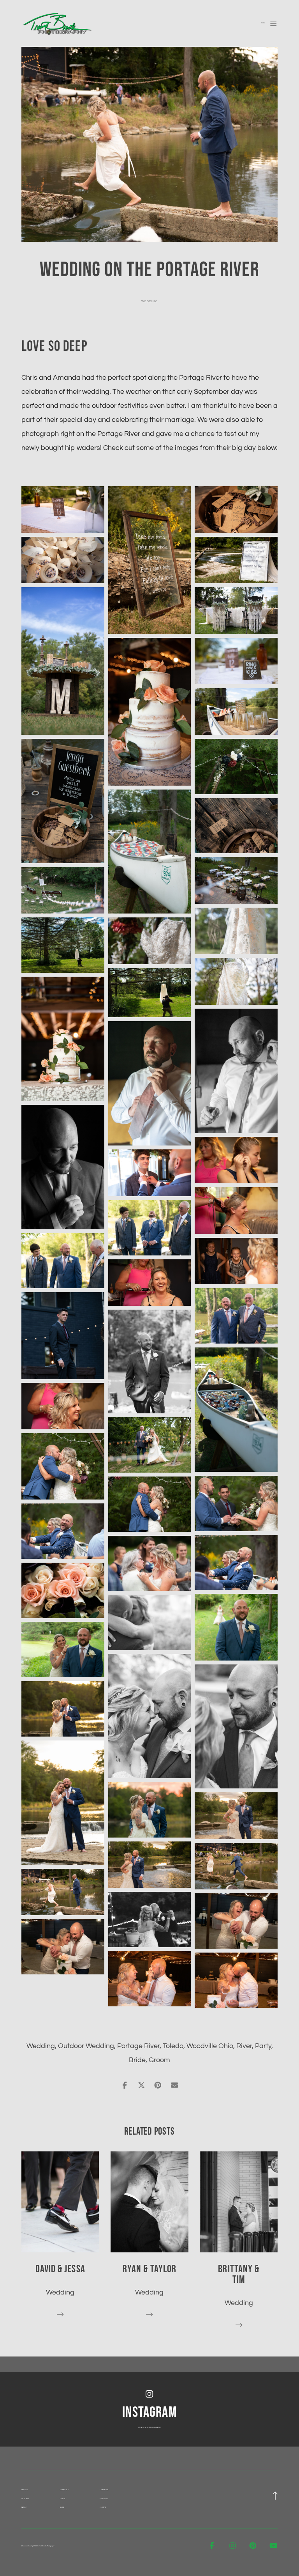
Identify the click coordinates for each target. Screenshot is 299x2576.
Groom (159, 2060)
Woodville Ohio (210, 2046)
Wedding (149, 301)
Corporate (64, 2490)
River (244, 2046)
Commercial (104, 2490)
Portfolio (104, 2499)
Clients (103, 2508)
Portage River (138, 2046)
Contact (63, 2499)
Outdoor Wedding (86, 2046)
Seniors (25, 2490)
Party (263, 2046)
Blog (62, 2508)
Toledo (173, 2046)
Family (24, 2508)
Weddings (25, 2499)
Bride (137, 2060)
